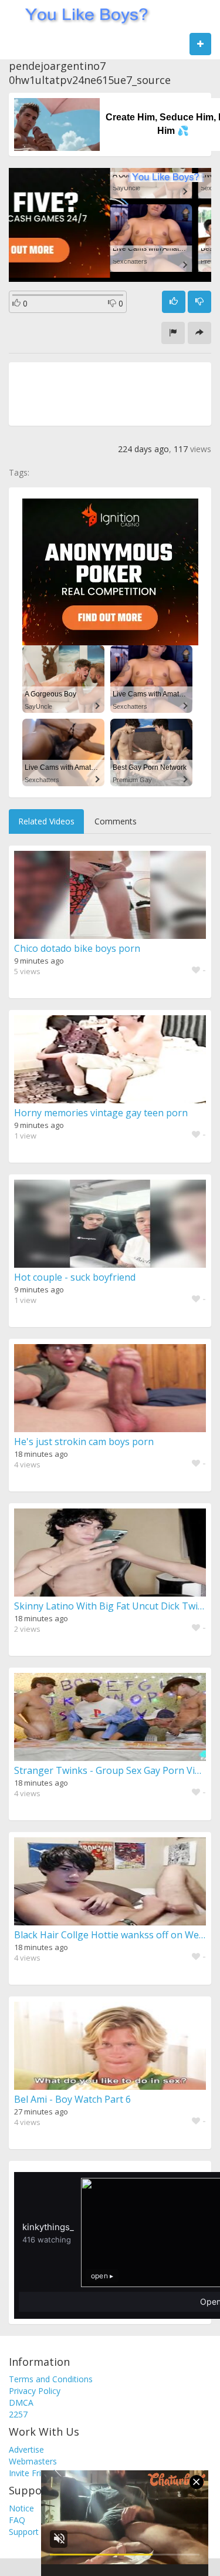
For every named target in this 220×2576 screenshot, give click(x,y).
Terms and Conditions (51, 2379)
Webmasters (33, 2461)
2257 (18, 2414)
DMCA (21, 2402)
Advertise (26, 2449)
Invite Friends (34, 2473)
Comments (116, 821)
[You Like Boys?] (83, 15)
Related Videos (46, 821)
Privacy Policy (35, 2391)
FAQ (17, 2520)
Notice (21, 2508)
